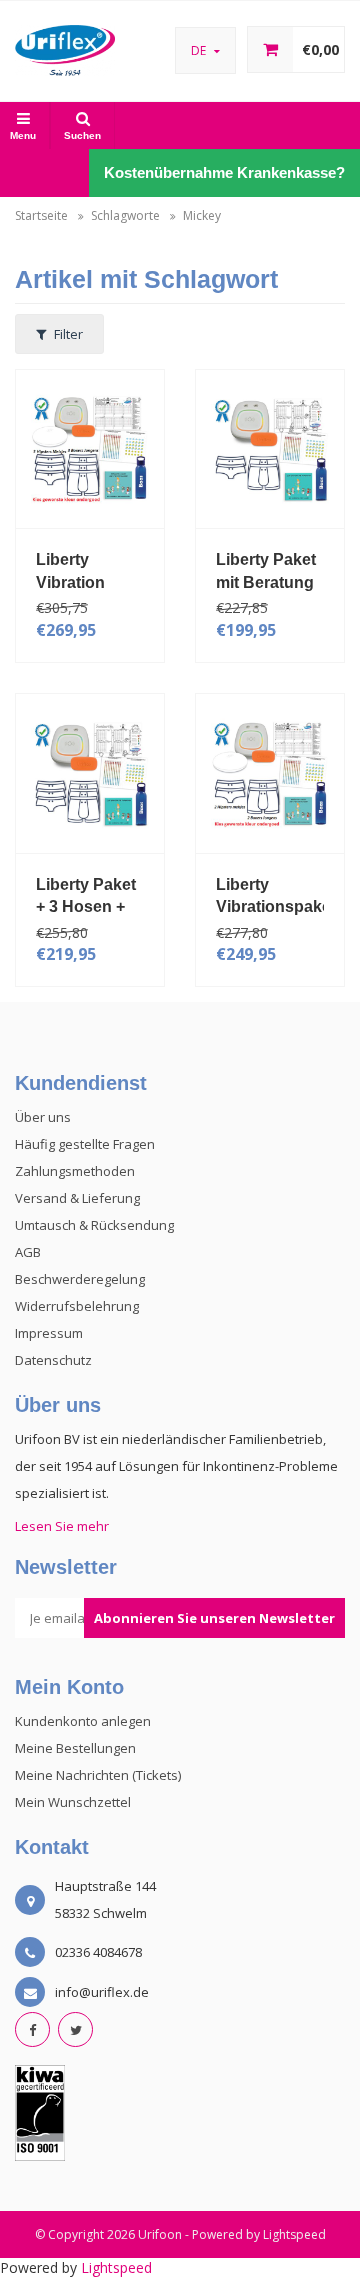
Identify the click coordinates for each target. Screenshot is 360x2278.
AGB (28, 1252)
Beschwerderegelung (80, 1279)
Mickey (202, 215)
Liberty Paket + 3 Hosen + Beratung (86, 896)
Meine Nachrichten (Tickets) (98, 1775)
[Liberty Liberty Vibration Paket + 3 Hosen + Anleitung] (90, 447)
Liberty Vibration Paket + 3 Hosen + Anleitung (73, 571)
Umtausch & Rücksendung (94, 1225)
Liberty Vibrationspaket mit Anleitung (270, 896)
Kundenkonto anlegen (83, 1721)
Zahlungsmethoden (75, 1171)
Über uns (43, 1117)
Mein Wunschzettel (73, 1802)
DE (200, 50)
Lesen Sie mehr (62, 1526)
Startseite (41, 215)
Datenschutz (53, 1360)
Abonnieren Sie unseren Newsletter (214, 1618)
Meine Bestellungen (75, 1748)
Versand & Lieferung (77, 1198)
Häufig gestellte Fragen (85, 1144)
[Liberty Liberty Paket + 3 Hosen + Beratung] (90, 771)
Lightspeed (294, 2234)
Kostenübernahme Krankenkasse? (224, 172)
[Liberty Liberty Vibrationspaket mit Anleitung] (270, 771)
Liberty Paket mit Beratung (266, 571)
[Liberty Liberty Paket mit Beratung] (270, 447)
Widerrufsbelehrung (77, 1306)
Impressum (49, 1333)
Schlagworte (125, 215)
